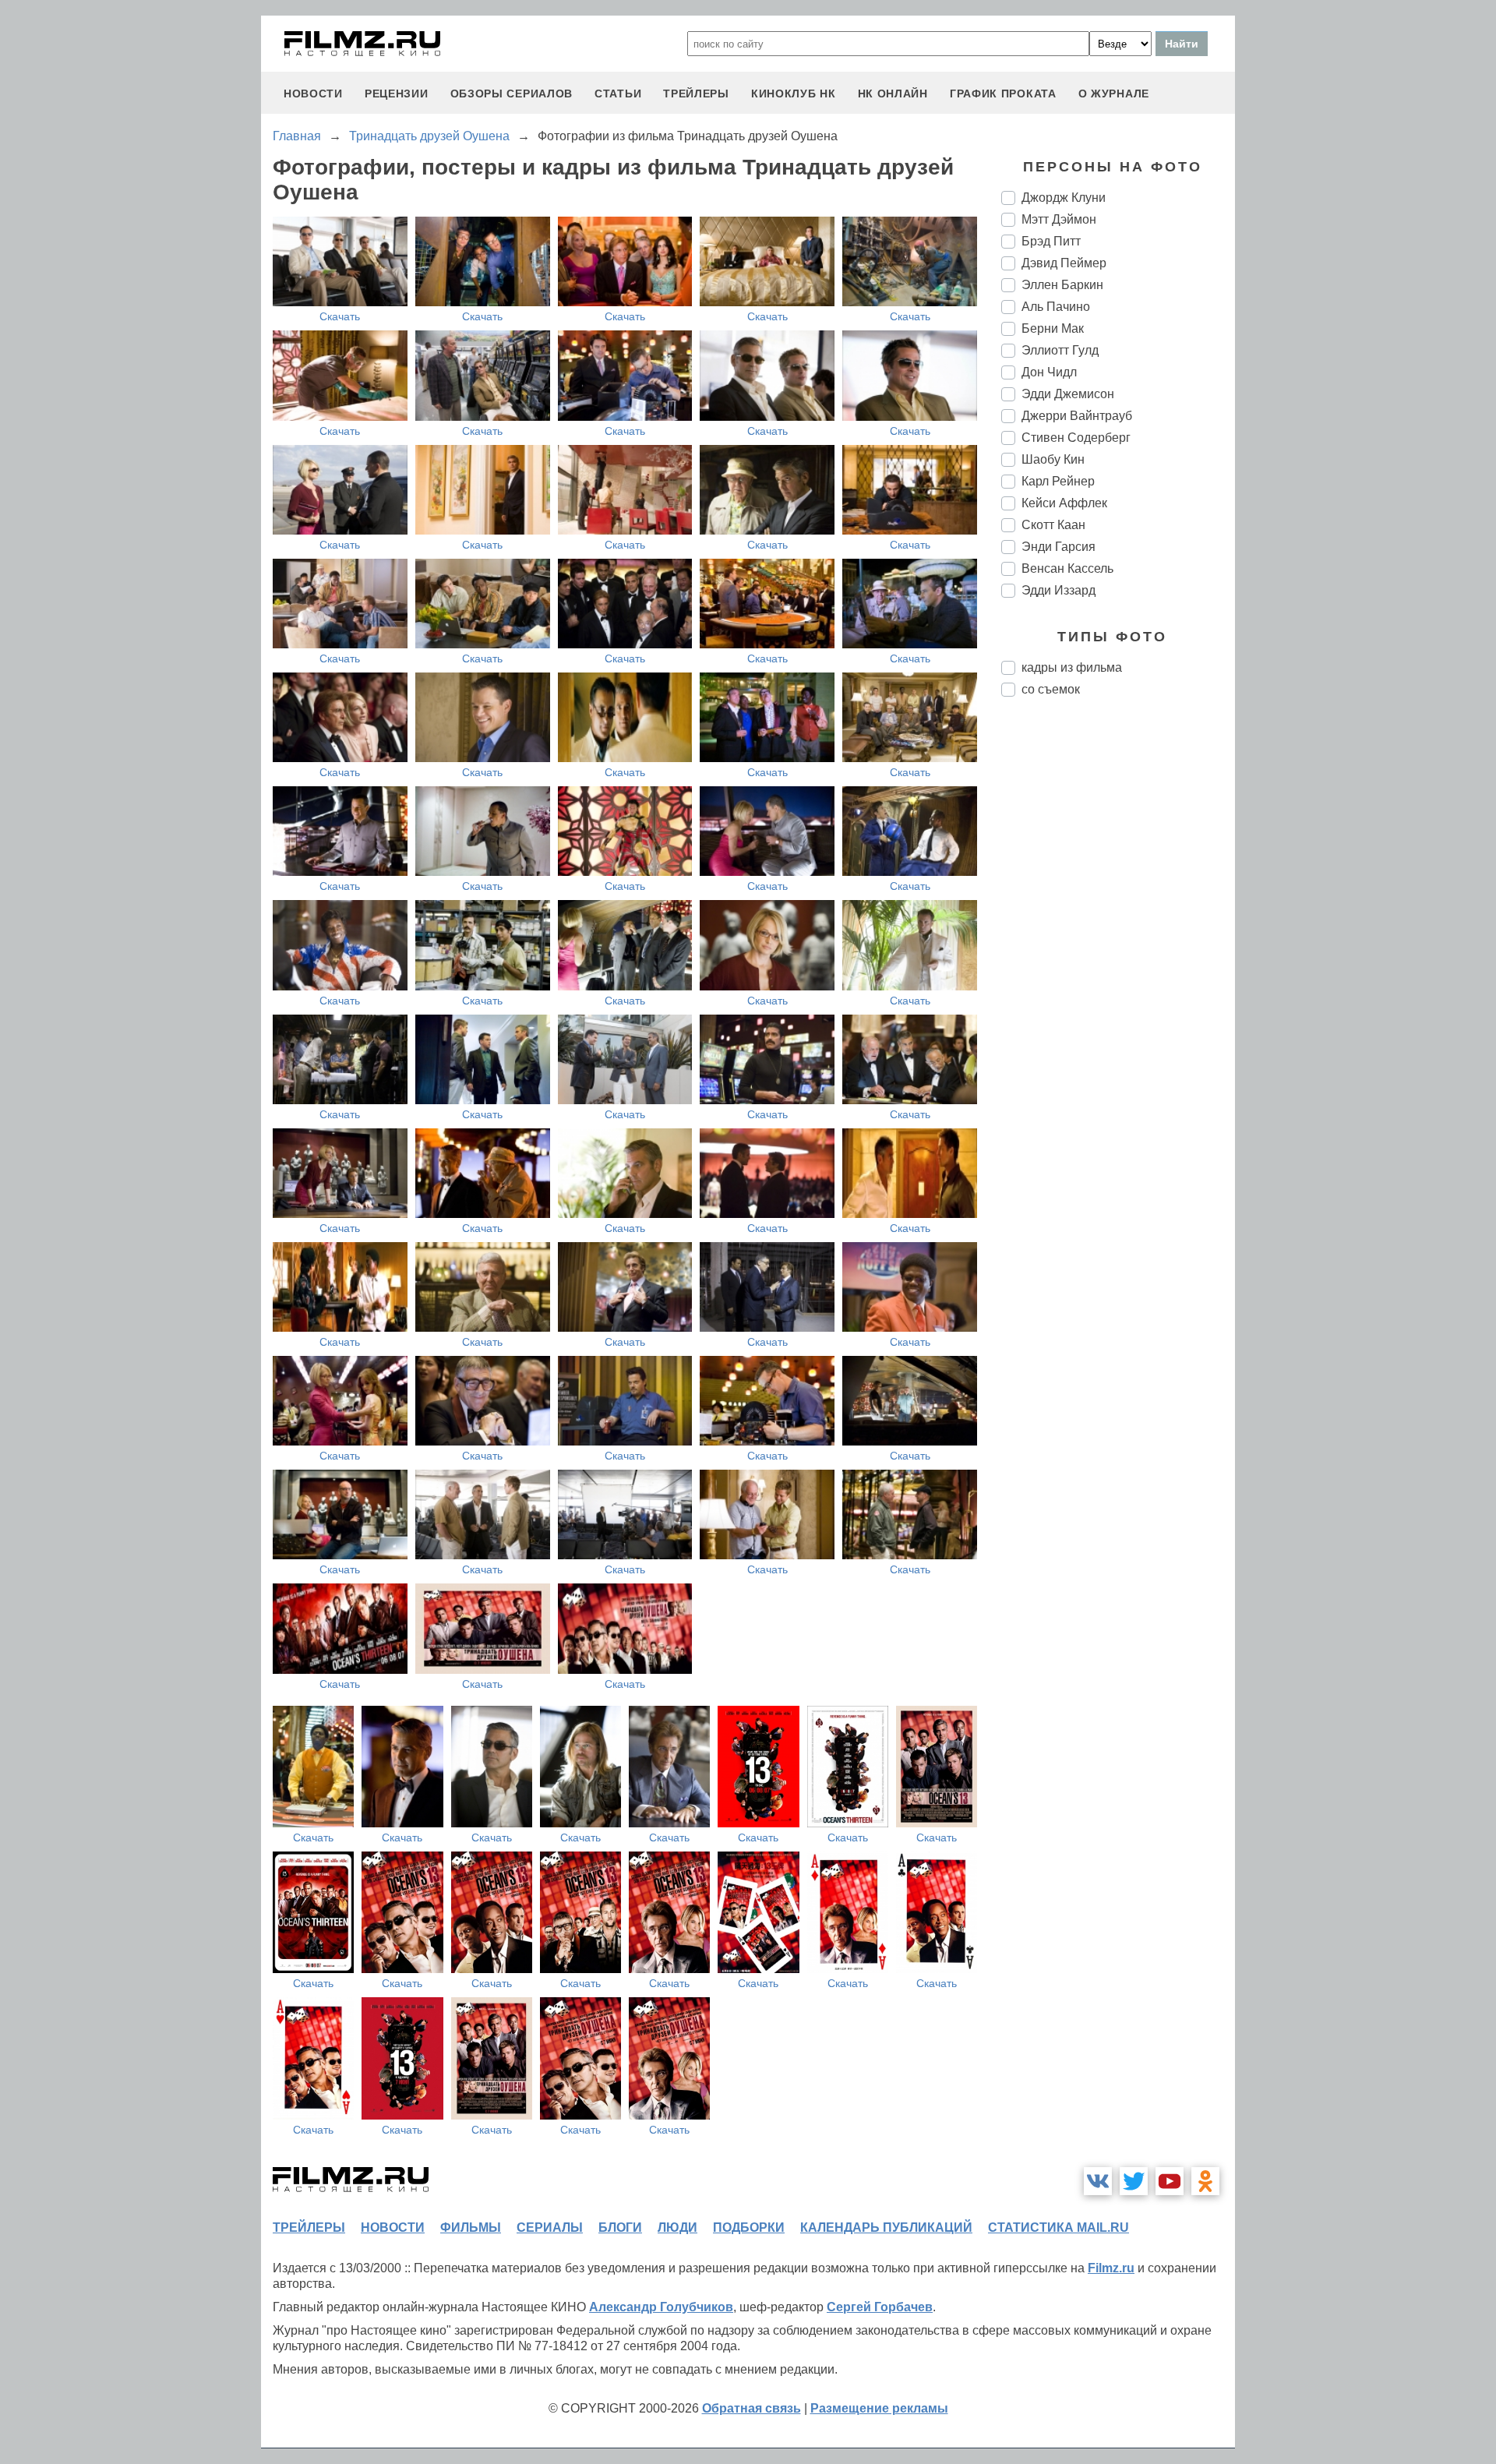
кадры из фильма (1072, 667)
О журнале (1114, 94)
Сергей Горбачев (880, 2307)
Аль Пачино (1056, 307)
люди (677, 2227)
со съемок (1051, 689)
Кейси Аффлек (1064, 503)
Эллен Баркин (1062, 285)
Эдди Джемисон (1068, 394)
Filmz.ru (1111, 2268)
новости (313, 94)
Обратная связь (752, 2408)
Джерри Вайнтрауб (1077, 416)
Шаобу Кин (1053, 459)
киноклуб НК (794, 94)
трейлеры (696, 94)
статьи (618, 94)
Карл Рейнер (1058, 481)
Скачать (340, 316)
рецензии (397, 94)
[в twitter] (1134, 2181)
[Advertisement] (1118, 969)
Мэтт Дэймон (1059, 219)
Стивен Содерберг (1076, 438)
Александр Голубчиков (661, 2307)
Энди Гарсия (1058, 547)
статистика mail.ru (1058, 2227)
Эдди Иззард (1058, 590)
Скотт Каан (1053, 525)
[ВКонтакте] (1098, 2181)
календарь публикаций (886, 2227)
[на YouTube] (1170, 2181)
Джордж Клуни (1064, 198)
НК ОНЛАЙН (893, 94)
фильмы (471, 2227)
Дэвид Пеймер (1064, 263)
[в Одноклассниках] (1205, 2181)
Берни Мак (1053, 328)
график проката (1003, 94)
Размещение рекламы (879, 2408)
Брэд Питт (1051, 241)
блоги (620, 2227)
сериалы (550, 2227)
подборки (749, 2227)
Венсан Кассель (1067, 568)
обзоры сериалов (512, 94)
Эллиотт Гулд (1060, 350)
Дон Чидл (1049, 372)
